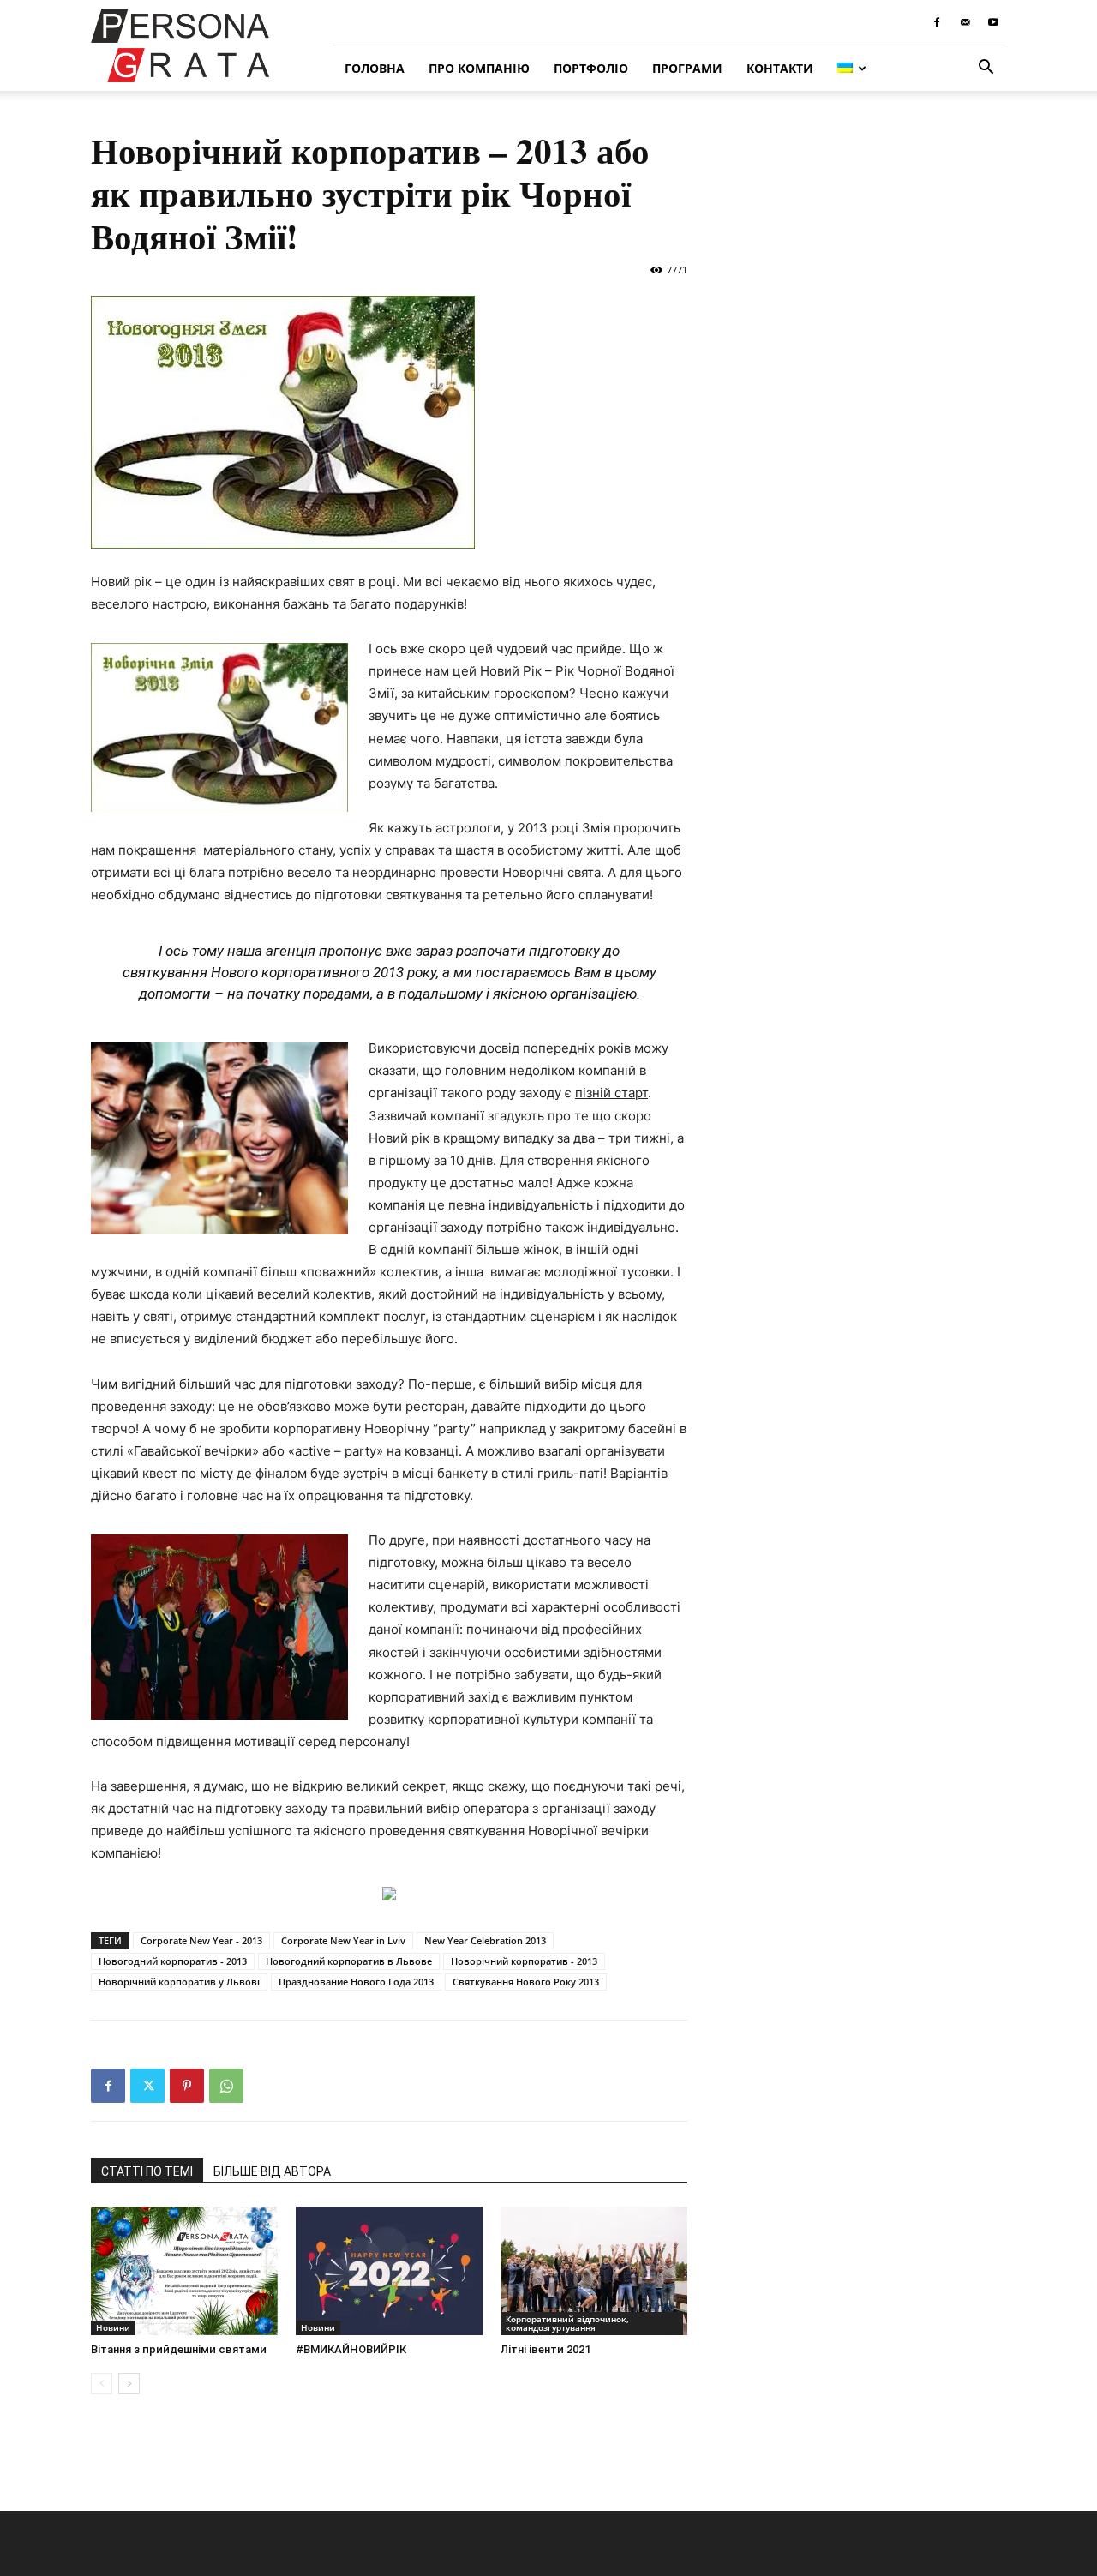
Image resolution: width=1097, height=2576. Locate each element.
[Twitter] (147, 2086)
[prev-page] (102, 2384)
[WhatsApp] (226, 2086)
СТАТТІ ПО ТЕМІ (147, 2171)
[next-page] (129, 2384)
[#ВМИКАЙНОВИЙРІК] (389, 2271)
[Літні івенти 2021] (594, 2271)
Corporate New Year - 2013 (201, 1940)
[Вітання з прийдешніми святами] (184, 2271)
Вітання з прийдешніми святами (179, 2349)
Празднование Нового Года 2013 (356, 1982)
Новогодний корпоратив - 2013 (173, 1961)
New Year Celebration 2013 (485, 1940)
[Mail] (965, 22)
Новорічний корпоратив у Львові (179, 1982)
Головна (375, 68)
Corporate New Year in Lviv (343, 1940)
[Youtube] (993, 22)
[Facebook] (937, 22)
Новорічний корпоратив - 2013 (524, 1961)
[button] (986, 69)
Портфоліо (591, 68)
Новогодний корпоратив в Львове (349, 1961)
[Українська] (852, 68)
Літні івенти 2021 (546, 2349)
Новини (113, 2327)
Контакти (780, 68)
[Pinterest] (187, 2086)
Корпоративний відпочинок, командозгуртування (567, 2323)
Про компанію (479, 68)
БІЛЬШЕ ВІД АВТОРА (272, 2171)
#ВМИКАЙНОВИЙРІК (351, 2349)
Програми (687, 68)
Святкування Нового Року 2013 (526, 1982)
